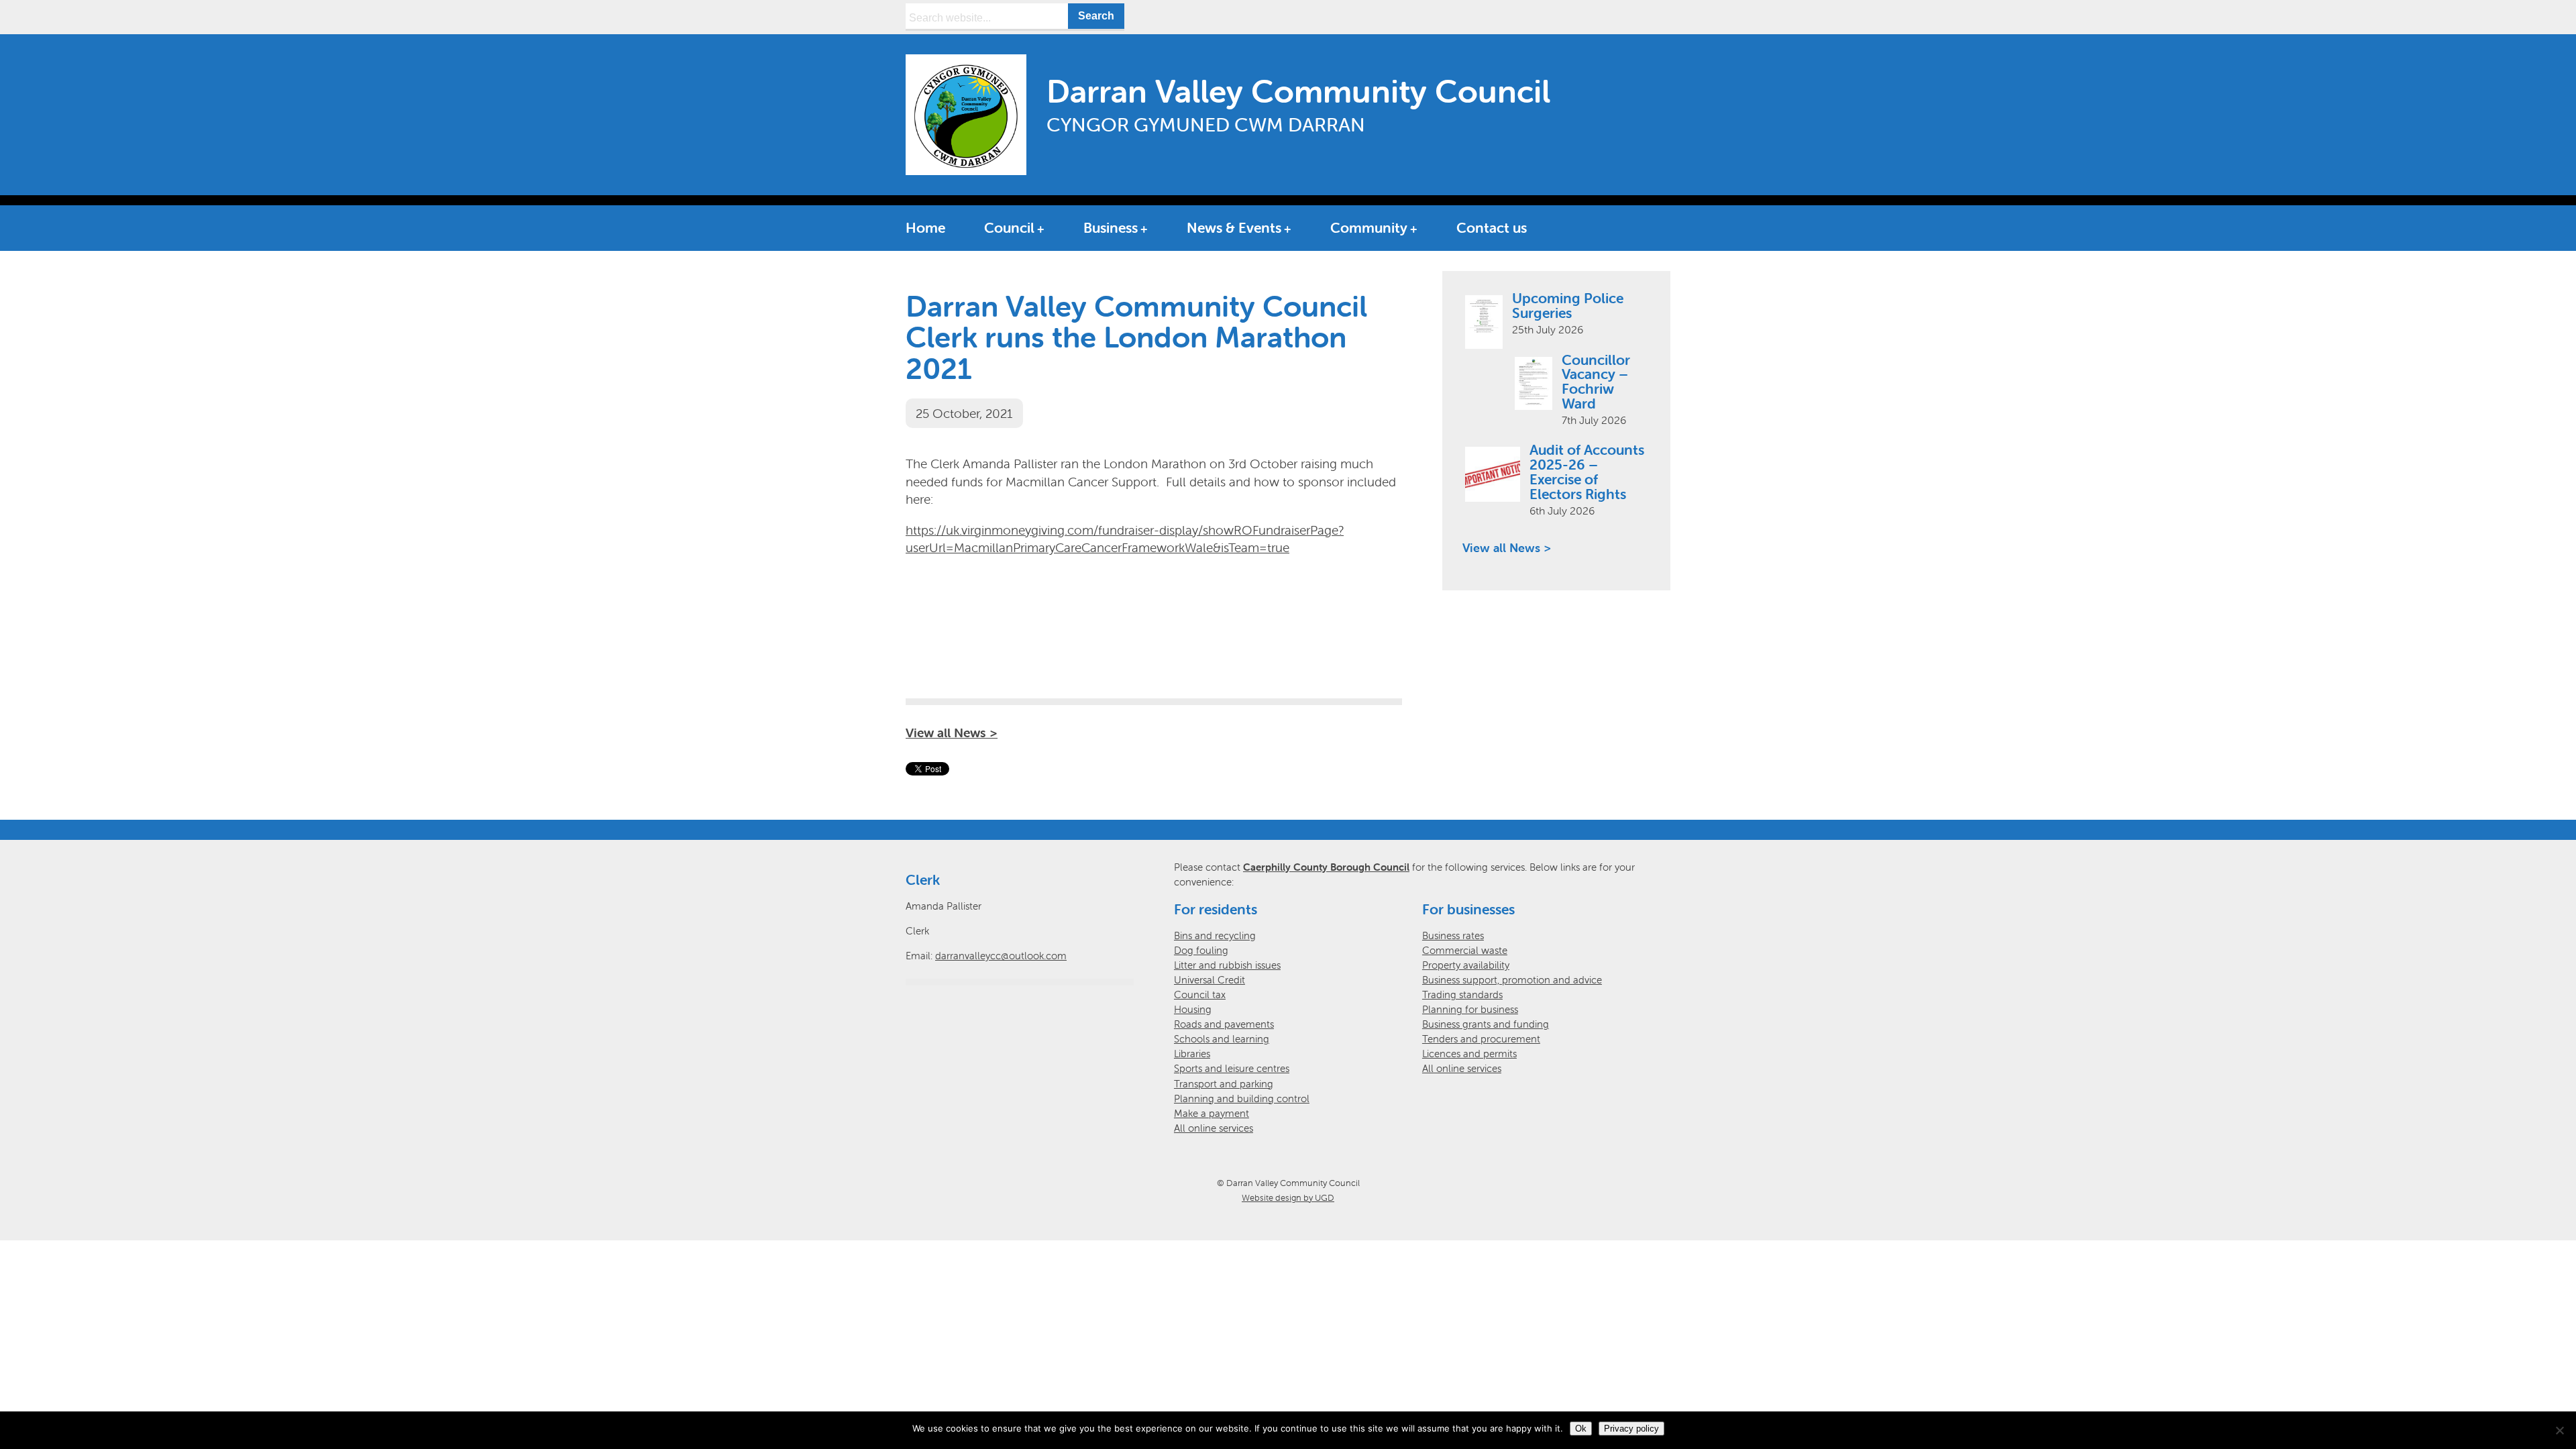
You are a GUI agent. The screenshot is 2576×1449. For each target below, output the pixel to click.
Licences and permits (1469, 1054)
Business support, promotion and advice (1512, 980)
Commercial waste (1465, 950)
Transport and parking (1224, 1084)
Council (1009, 227)
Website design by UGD (1288, 1198)
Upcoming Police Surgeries (1568, 305)
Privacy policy (1631, 1429)
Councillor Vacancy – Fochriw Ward (1596, 382)
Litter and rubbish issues (1227, 965)
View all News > (952, 733)
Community (1369, 227)
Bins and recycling (1215, 935)
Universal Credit (1210, 980)
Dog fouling (1201, 950)
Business (1111, 227)
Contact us (1492, 227)
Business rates (1453, 935)
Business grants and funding (1486, 1024)
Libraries (1192, 1054)
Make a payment (1212, 1113)
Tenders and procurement (1481, 1039)
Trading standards (1462, 995)
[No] (2559, 1430)
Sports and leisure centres (1232, 1068)
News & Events (1234, 227)
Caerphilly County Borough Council (1326, 867)
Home (925, 227)
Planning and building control (1242, 1098)
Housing (1193, 1009)
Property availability (1466, 965)
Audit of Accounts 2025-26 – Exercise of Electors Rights (1587, 472)
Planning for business (1470, 1009)
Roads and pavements (1224, 1024)
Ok (1581, 1429)
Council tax (1200, 995)
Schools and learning (1222, 1039)
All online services (1214, 1128)
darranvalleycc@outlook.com (1001, 956)
